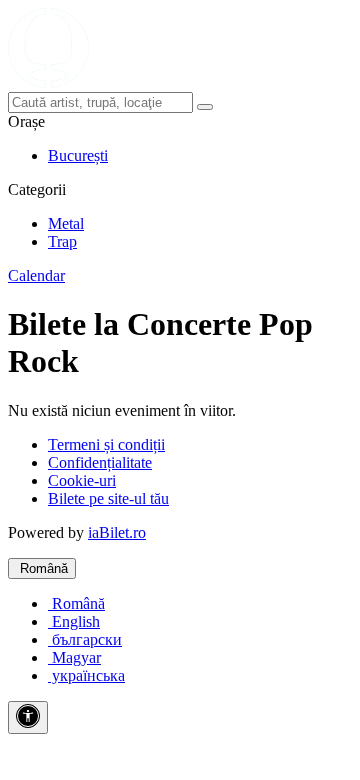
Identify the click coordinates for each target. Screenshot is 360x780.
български (85, 639)
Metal (66, 223)
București (78, 155)
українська (86, 675)
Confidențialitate (100, 462)
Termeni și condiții (106, 444)
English (74, 621)
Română (42, 568)
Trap (62, 241)
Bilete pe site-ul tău (108, 498)
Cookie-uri (82, 480)
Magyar (74, 657)
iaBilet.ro (117, 532)
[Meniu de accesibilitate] (28, 717)
